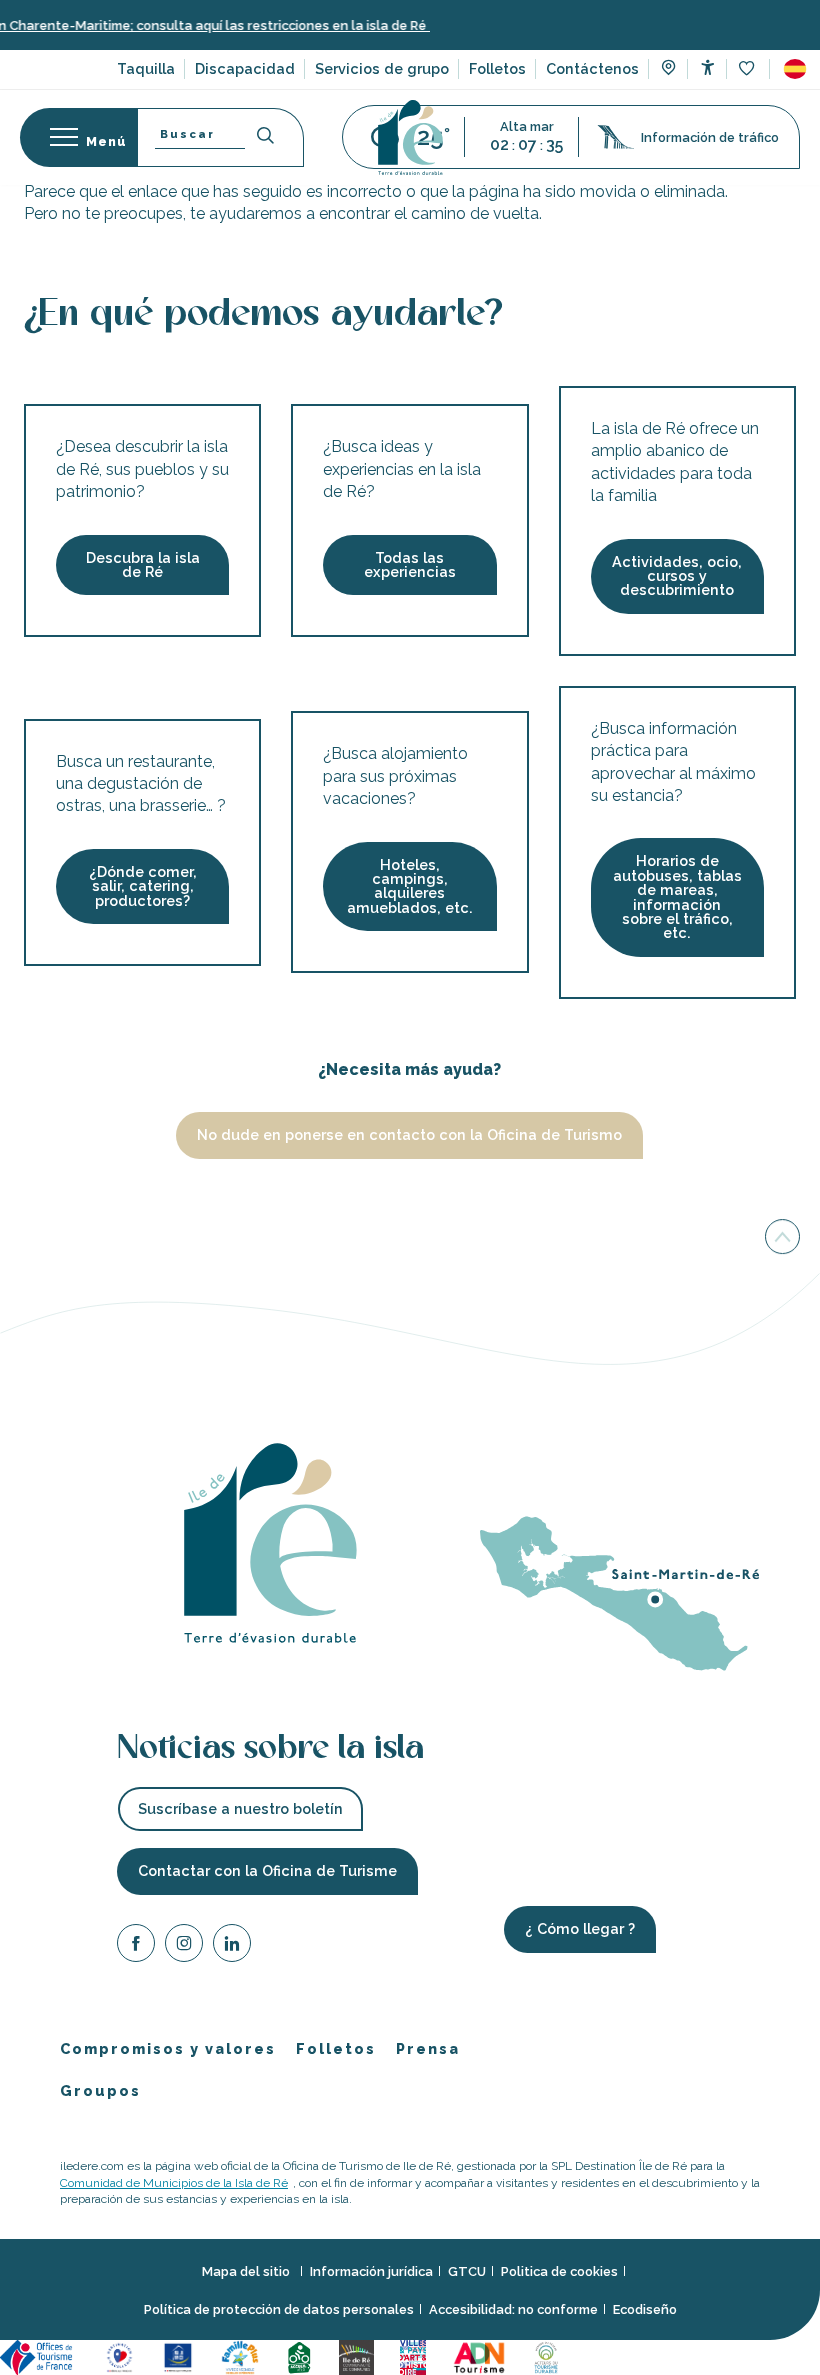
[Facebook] (136, 1946)
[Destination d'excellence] (122, 2356)
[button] (795, 69)
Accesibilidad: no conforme (513, 2309)
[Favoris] (748, 69)
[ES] (795, 69)
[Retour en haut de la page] (782, 1241)
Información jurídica (371, 2272)
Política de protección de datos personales (279, 2309)
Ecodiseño (645, 2309)
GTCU (467, 2272)
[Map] (668, 70)
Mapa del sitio (247, 2272)
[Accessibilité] (707, 67)
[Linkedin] (232, 1946)
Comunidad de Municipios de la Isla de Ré (174, 2183)
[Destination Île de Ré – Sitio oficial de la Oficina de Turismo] (410, 137)
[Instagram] (184, 1946)
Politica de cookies (559, 2272)
